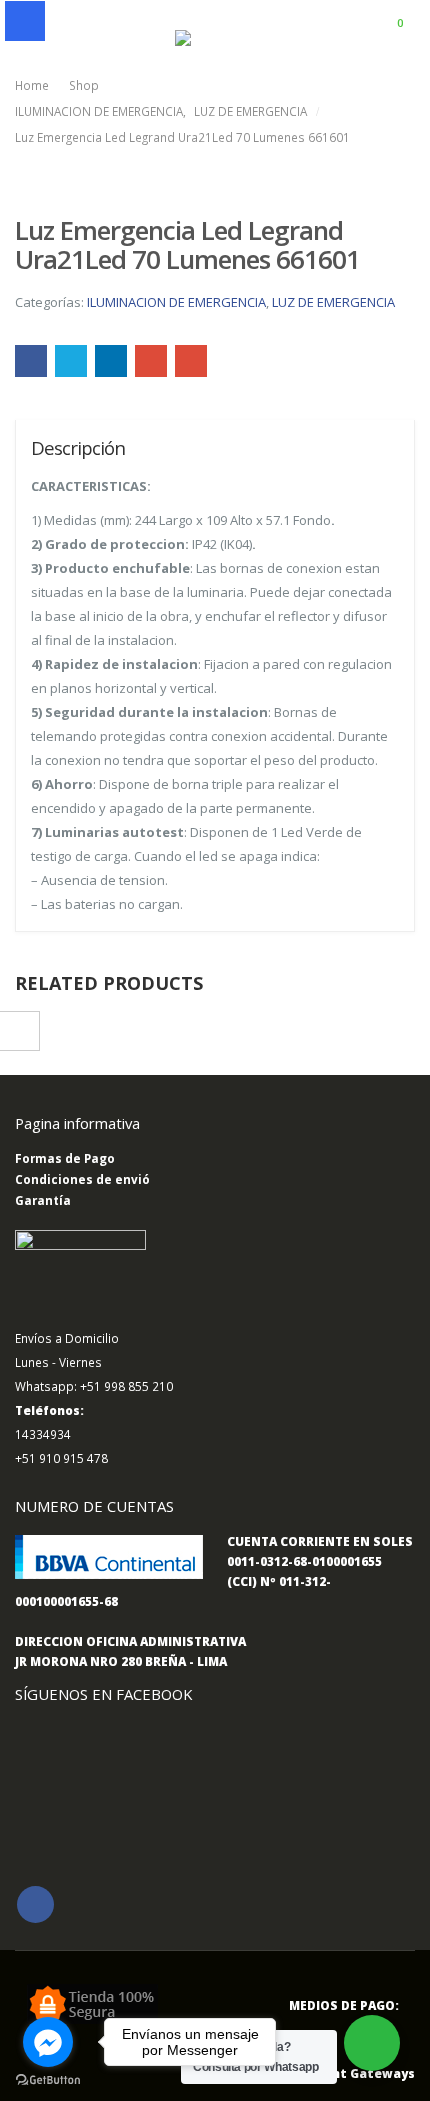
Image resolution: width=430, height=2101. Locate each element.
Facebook (31, 361)
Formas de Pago (65, 1158)
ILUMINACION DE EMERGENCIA (176, 302)
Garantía (43, 1200)
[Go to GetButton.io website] (48, 2080)
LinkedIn (111, 361)
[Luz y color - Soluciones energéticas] (215, 39)
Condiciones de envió (82, 1179)
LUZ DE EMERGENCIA (333, 302)
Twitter (71, 361)
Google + (151, 361)
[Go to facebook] (48, 2042)
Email (191, 361)
